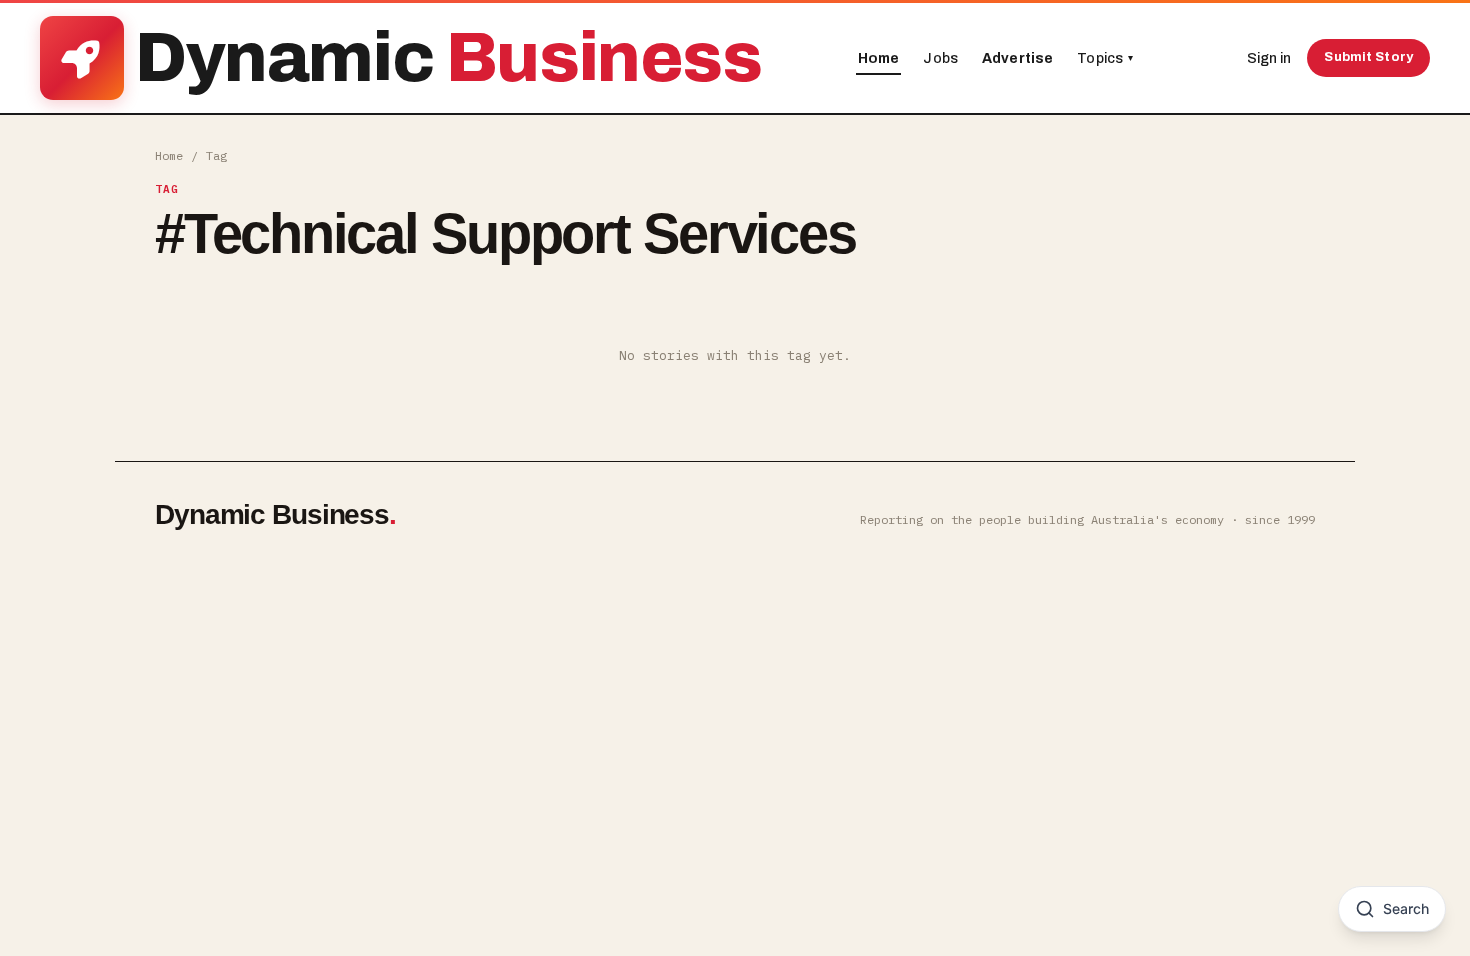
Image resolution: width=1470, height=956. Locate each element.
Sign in (1269, 58)
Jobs (940, 58)
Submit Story (1368, 57)
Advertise (1017, 58)
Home (879, 58)
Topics (1105, 58)
